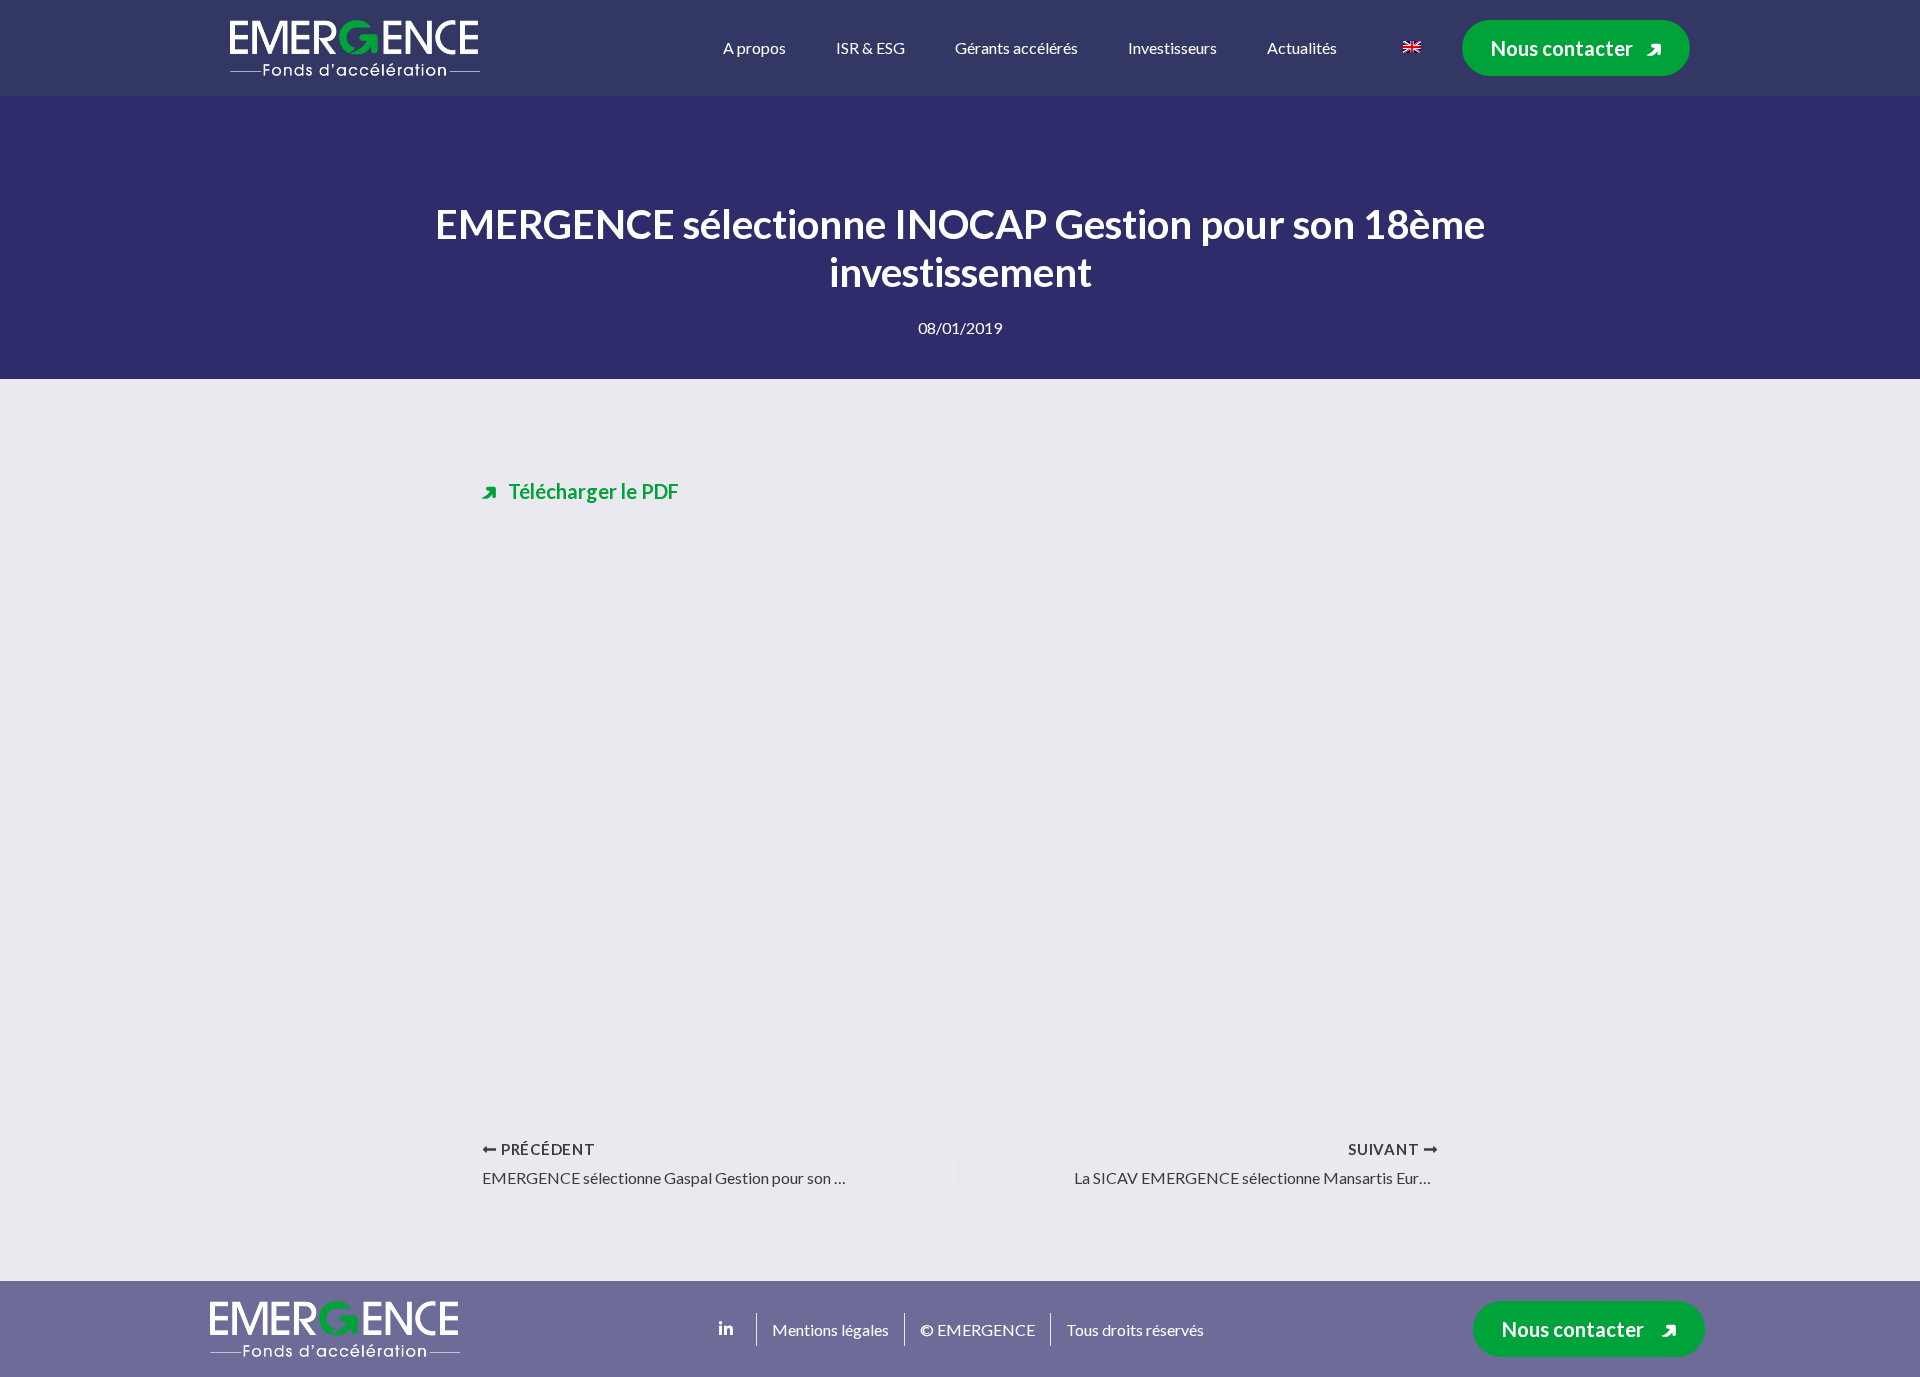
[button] (1576, 48)
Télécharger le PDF (593, 491)
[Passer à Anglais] (1412, 44)
